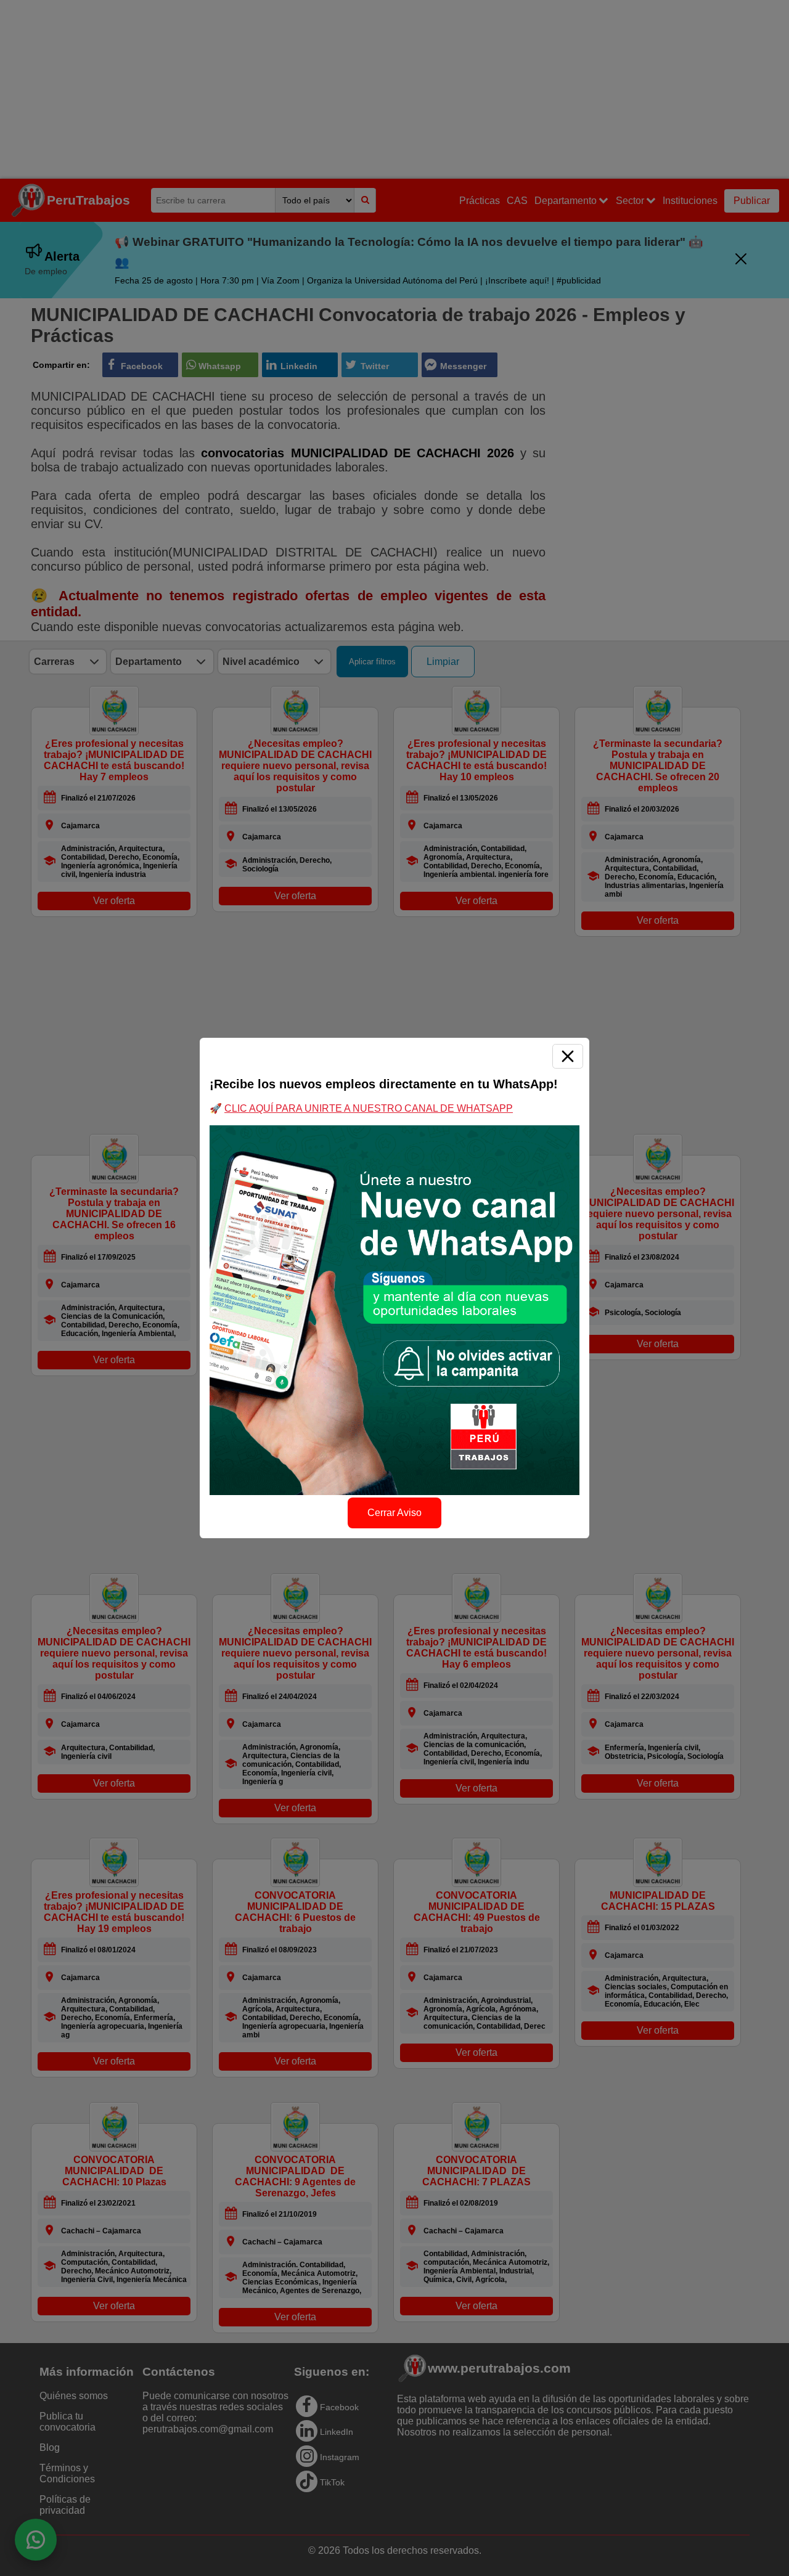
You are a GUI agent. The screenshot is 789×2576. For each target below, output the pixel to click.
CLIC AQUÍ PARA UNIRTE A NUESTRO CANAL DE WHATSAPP (369, 1108)
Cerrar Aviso (394, 1513)
